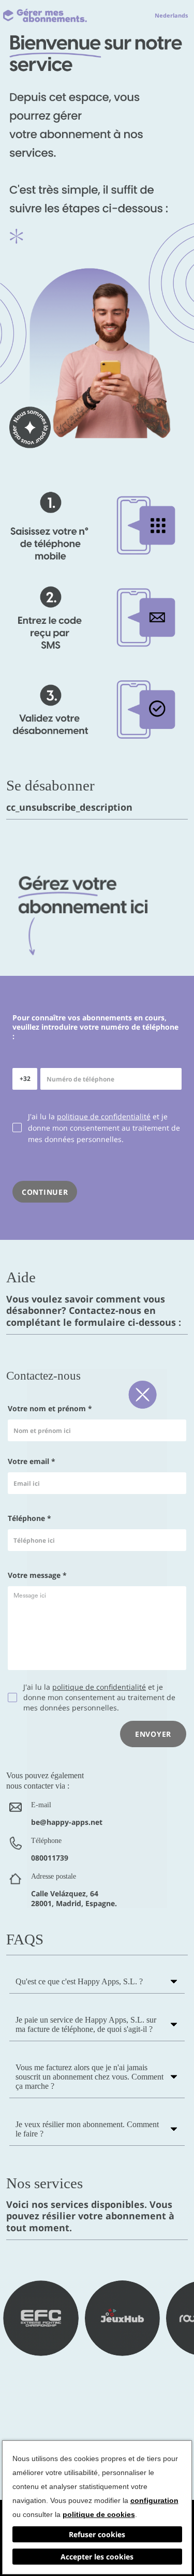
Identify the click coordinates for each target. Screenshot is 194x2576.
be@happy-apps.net (67, 1822)
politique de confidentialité (104, 1116)
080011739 (50, 1858)
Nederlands (171, 15)
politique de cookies (99, 2514)
